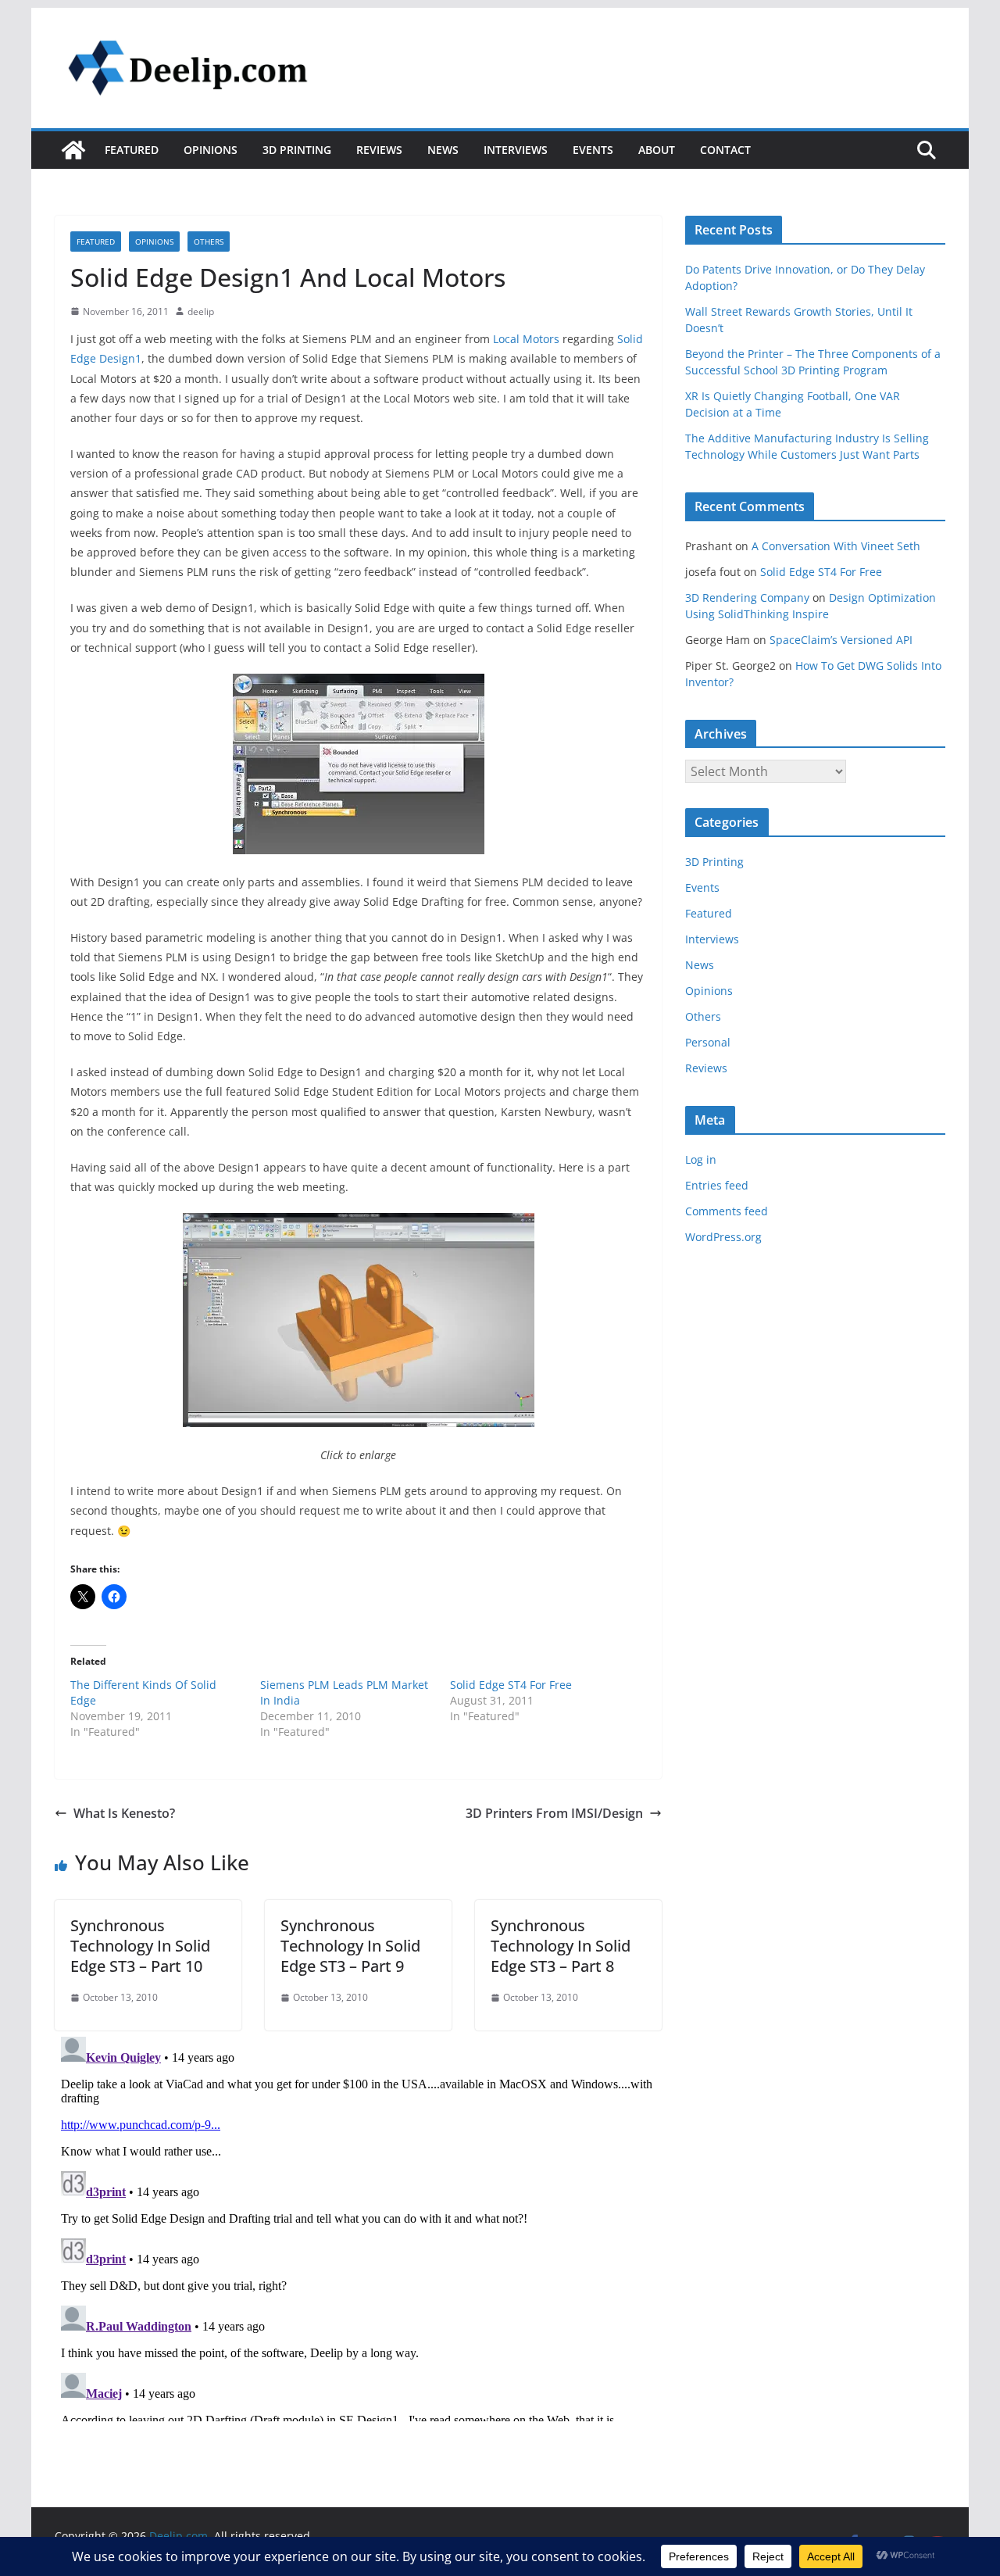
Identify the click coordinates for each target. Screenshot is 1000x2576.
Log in (701, 1159)
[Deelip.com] (73, 150)
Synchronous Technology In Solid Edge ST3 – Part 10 (140, 1946)
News (443, 150)
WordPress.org (723, 1237)
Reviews (379, 150)
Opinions (211, 150)
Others (209, 241)
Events (593, 150)
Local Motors (526, 339)
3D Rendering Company (747, 597)
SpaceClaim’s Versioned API (841, 640)
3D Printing (297, 150)
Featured (132, 150)
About (657, 150)
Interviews (516, 150)
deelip (201, 311)
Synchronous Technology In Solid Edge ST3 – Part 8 (561, 1946)
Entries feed (717, 1185)
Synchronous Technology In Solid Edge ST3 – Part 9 (350, 1946)
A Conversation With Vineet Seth (836, 546)
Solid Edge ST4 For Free (511, 1685)
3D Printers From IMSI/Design (554, 1813)
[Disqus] (358, 2226)
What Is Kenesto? (124, 1813)
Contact (725, 150)
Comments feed (727, 1211)
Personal (708, 1042)
